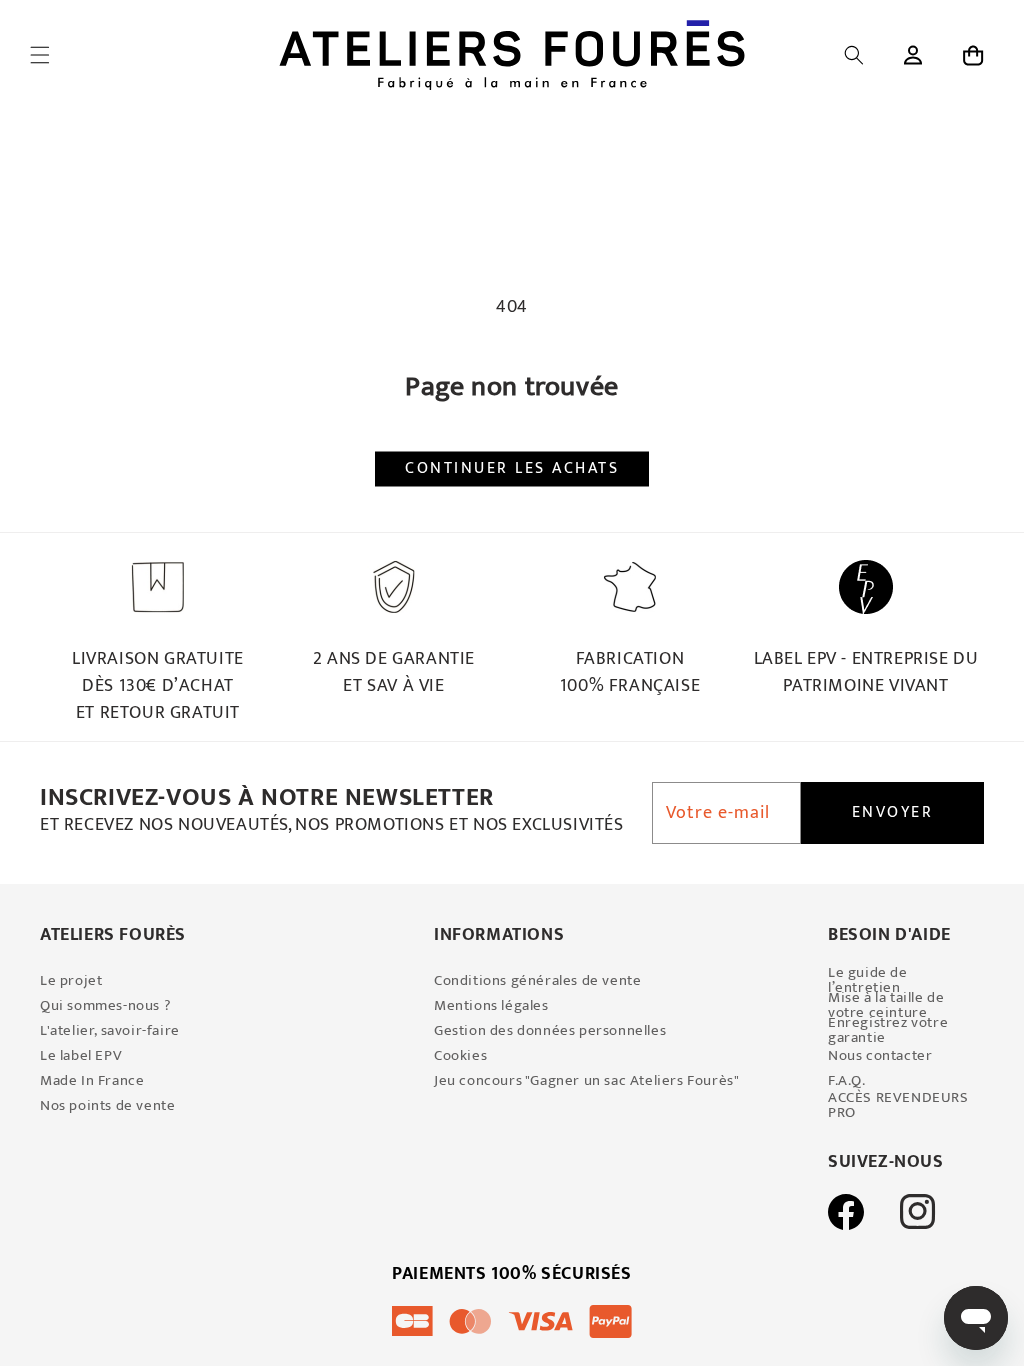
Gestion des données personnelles (550, 1030)
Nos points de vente (107, 1105)
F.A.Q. (847, 1080)
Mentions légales (491, 1005)
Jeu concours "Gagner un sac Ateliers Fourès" (586, 1080)
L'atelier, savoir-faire (110, 1030)
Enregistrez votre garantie (888, 1030)
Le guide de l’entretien (868, 980)
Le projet (71, 980)
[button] (40, 55)
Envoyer (893, 812)
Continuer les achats (512, 468)
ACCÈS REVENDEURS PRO (898, 1105)
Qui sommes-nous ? (105, 1005)
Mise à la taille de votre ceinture (886, 1005)
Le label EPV (81, 1055)
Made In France (92, 1080)
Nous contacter (880, 1055)
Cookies (460, 1055)
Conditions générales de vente (537, 980)
